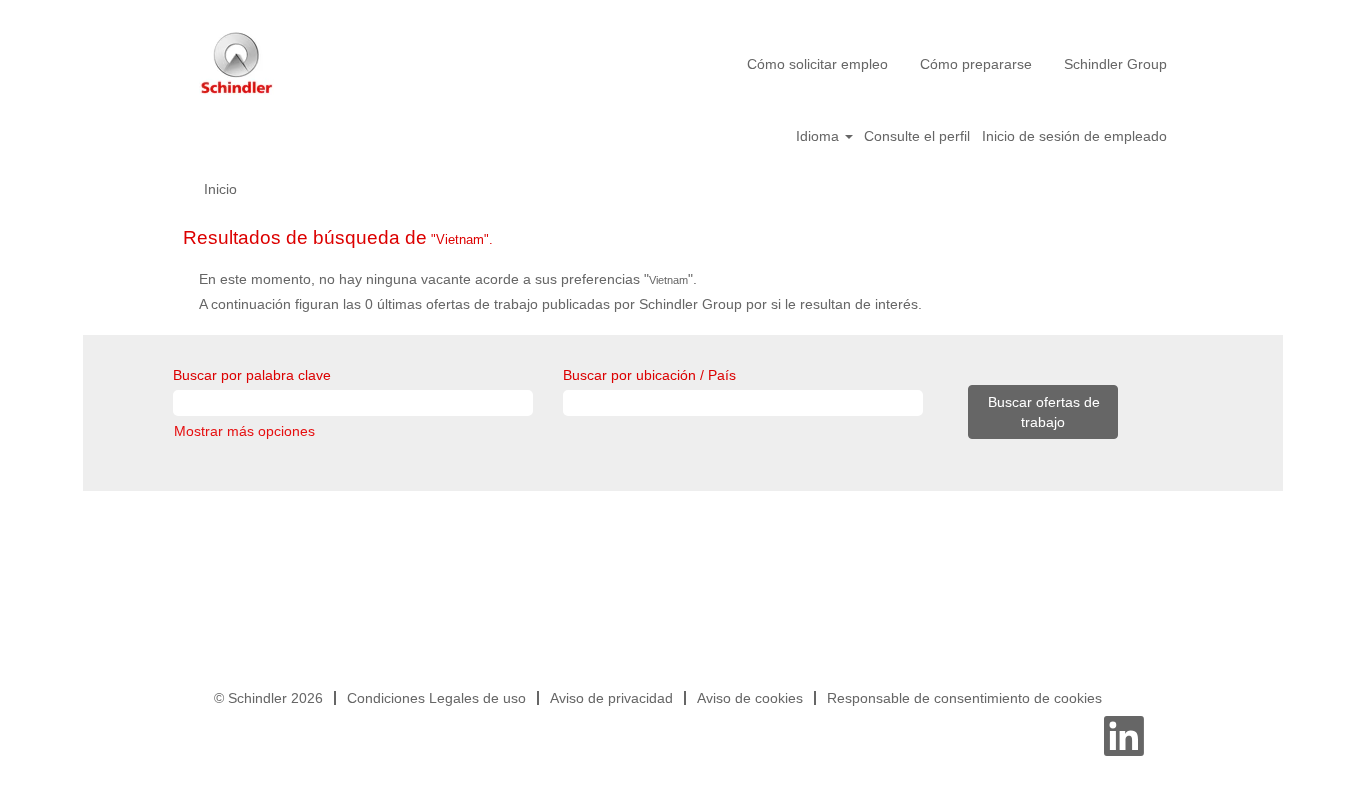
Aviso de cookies (750, 698)
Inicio (220, 189)
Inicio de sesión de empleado (1074, 136)
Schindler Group (1115, 64)
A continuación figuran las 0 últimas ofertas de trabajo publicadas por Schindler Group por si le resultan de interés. (560, 304)
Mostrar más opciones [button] (244, 431)
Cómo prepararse (976, 64)
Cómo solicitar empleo (817, 64)
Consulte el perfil (917, 136)
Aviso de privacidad (611, 698)
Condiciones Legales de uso (436, 698)
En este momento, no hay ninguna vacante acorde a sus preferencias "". (448, 279)
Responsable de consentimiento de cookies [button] (964, 698)
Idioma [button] (819, 136)
